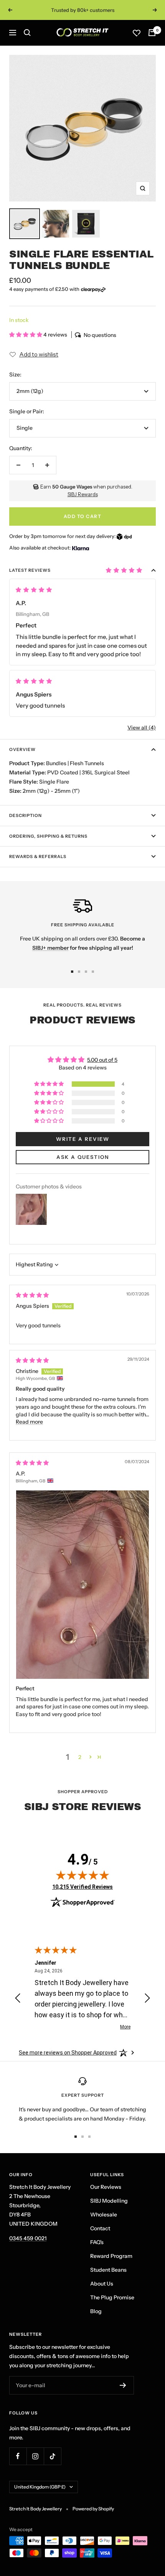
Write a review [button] (83, 1139)
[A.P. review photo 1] (82, 1585)
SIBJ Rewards (83, 494)
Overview (22, 749)
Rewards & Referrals (38, 856)
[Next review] (147, 1999)
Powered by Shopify (93, 2509)
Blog (96, 2311)
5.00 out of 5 (102, 1060)
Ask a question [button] (83, 1157)
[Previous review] (18, 1999)
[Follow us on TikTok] (52, 2456)
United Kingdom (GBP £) (40, 2487)
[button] (26, 335)
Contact (100, 2228)
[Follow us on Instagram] (35, 2456)
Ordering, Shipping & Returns (48, 836)
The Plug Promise (112, 2297)
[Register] (123, 2385)
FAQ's (97, 2242)
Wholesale (104, 2215)
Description (26, 815)
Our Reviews (106, 2187)
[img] (32, 1295)
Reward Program (111, 2256)
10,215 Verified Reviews (82, 1887)
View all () (142, 728)
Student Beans (108, 2270)
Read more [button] (29, 1422)
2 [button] (80, 1757)
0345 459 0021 (28, 2238)
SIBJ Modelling (109, 2201)
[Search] (27, 33)
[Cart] (152, 33)
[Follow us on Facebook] (18, 2456)
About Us (102, 2284)
